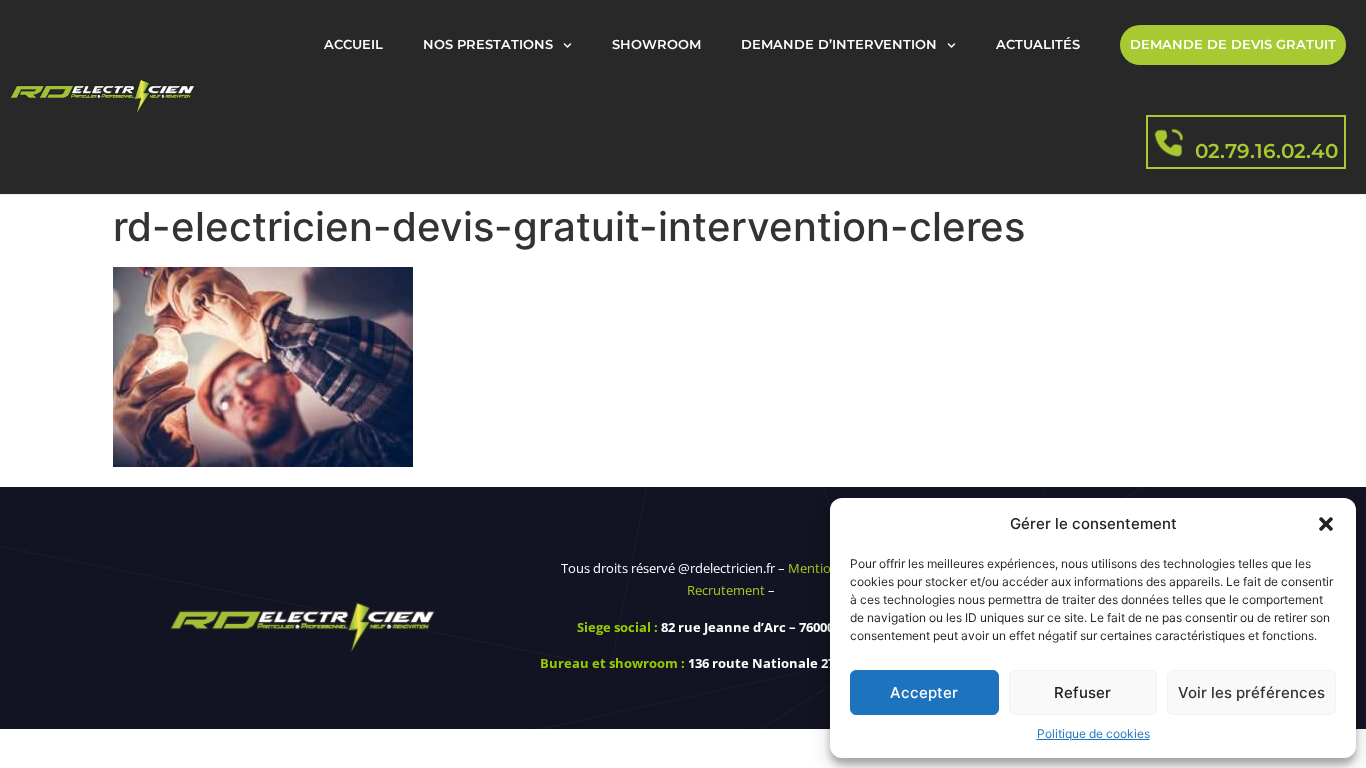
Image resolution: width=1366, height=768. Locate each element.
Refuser (1082, 692)
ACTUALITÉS (1038, 44)
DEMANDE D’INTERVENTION (839, 44)
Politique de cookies (1093, 733)
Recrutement (726, 590)
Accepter (924, 692)
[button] (1326, 524)
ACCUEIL (353, 44)
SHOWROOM (656, 44)
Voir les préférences (1251, 692)
